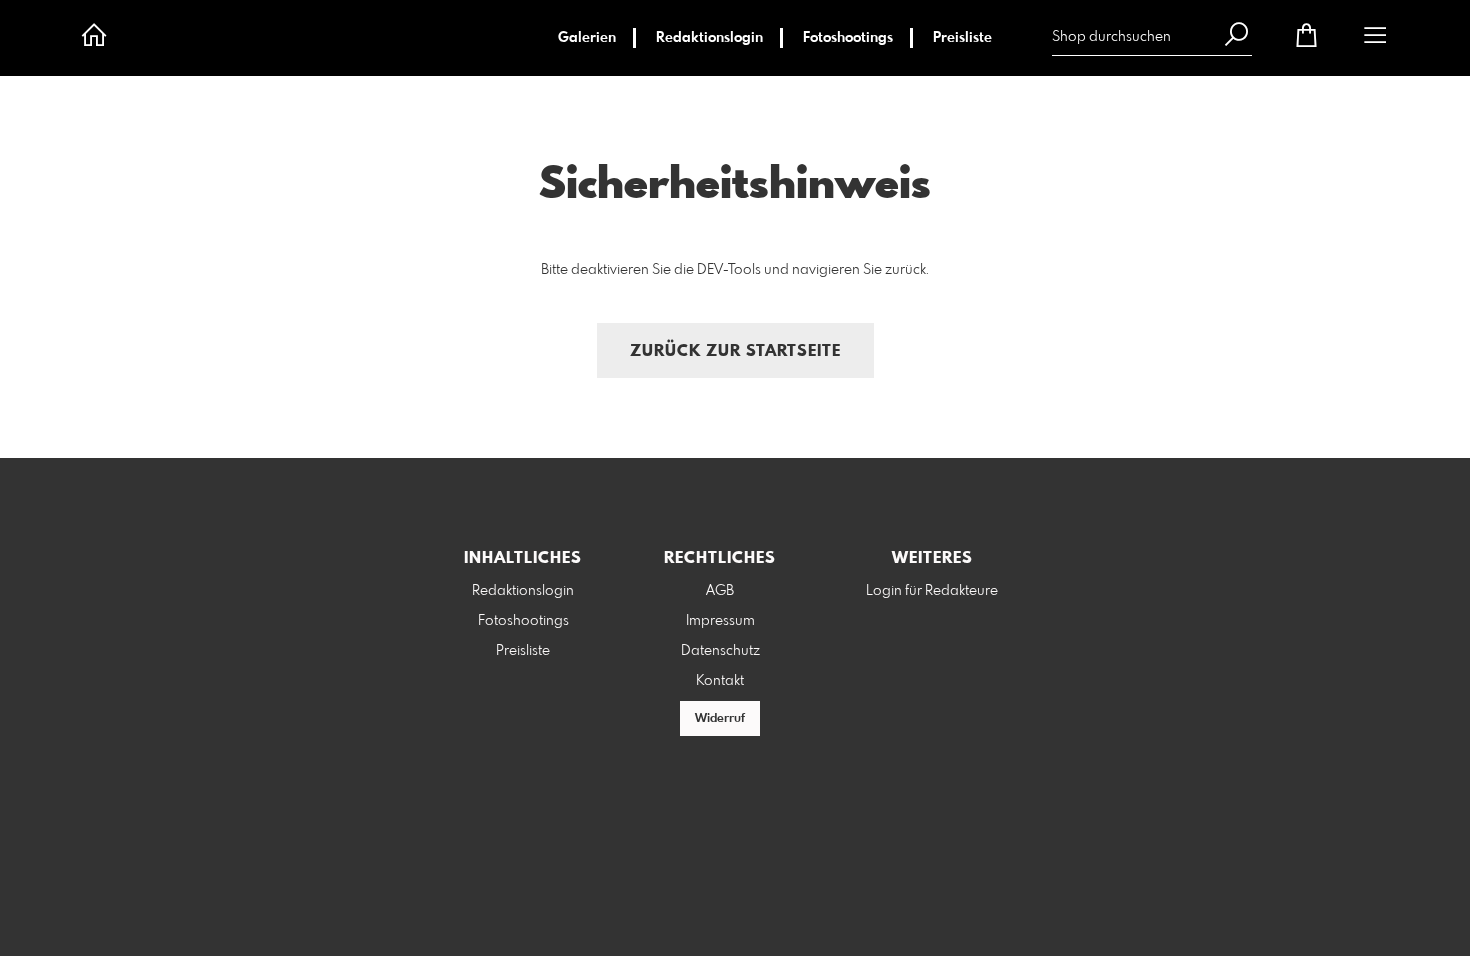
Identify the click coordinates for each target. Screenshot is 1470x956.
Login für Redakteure (932, 591)
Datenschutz (720, 651)
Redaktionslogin (709, 38)
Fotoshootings (848, 38)
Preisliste (962, 38)
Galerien (587, 38)
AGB (720, 591)
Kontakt (720, 681)
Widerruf (720, 719)
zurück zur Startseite (735, 351)
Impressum (720, 621)
